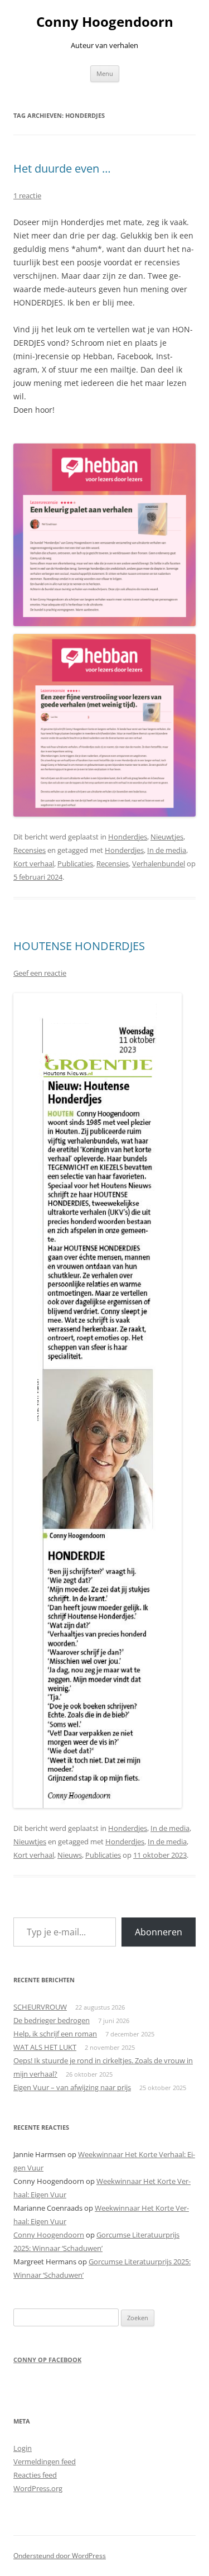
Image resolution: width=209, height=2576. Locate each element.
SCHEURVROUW (40, 2007)
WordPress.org (38, 2488)
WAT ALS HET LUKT (45, 2047)
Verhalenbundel (159, 864)
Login (23, 2448)
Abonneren (159, 1932)
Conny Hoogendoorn (105, 22)
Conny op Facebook (47, 2360)
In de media (167, 850)
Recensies (30, 850)
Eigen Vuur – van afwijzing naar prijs (72, 2087)
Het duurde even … (62, 168)
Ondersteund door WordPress (60, 2556)
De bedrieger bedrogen (52, 2020)
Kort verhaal (34, 864)
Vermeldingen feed (45, 2461)
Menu (105, 73)
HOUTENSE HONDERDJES (79, 946)
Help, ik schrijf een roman (55, 2034)
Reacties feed (35, 2475)
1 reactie (27, 195)
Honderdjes (128, 837)
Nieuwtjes (167, 837)
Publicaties (75, 864)
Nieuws (70, 1855)
